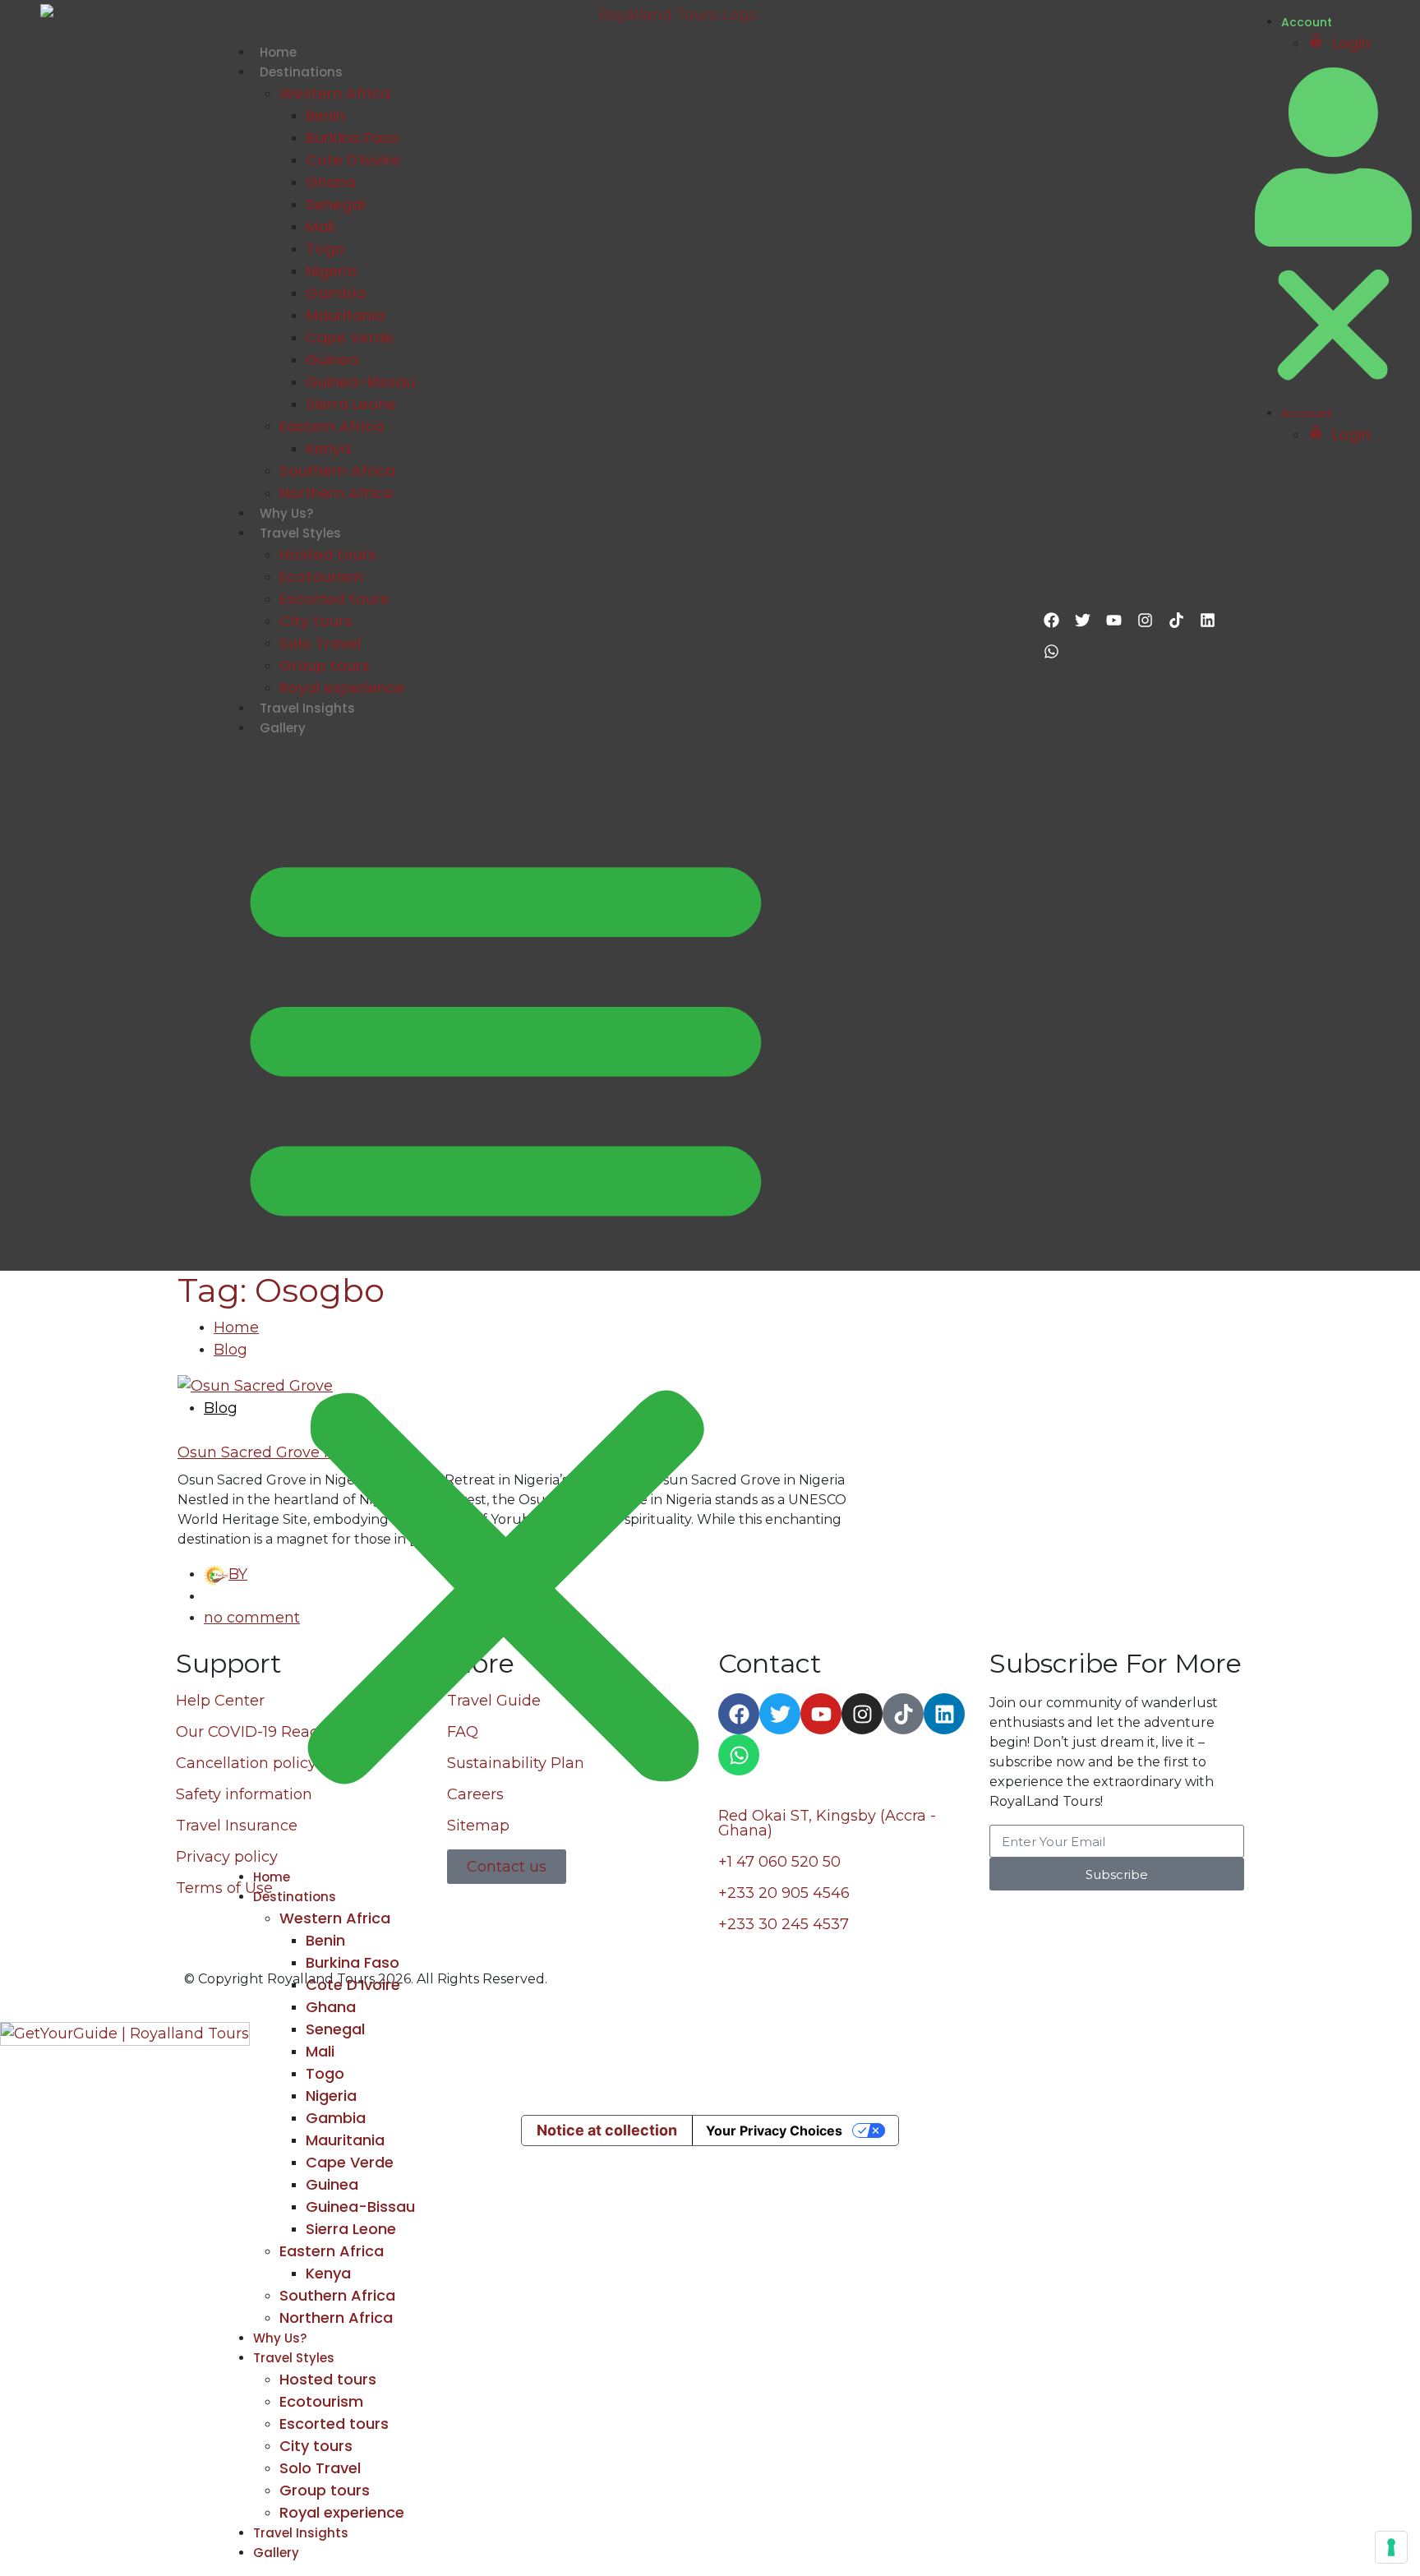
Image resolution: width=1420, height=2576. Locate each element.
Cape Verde (350, 337)
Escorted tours (334, 599)
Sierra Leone (351, 404)
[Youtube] (1113, 620)
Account (1307, 22)
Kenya (328, 448)
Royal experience (342, 688)
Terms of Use (224, 1888)
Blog (221, 1408)
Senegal (335, 204)
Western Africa (335, 93)
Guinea (332, 360)
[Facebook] (1051, 620)
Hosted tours (328, 554)
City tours (316, 621)
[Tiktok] (1176, 620)
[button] (506, 1309)
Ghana (331, 182)
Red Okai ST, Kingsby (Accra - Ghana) (827, 1823)
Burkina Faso (353, 138)
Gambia (336, 293)
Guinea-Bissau (360, 382)
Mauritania (345, 315)
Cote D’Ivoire (353, 160)
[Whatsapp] (1051, 651)
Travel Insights (307, 708)
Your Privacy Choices (774, 2131)
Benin (325, 115)
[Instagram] (1145, 620)
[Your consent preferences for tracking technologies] (1391, 2547)
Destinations (301, 72)
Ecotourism (321, 577)
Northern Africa (336, 493)
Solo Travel (320, 643)
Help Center (220, 1701)
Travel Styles (300, 533)
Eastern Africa (332, 426)
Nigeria (331, 271)
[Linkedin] (1207, 620)
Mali (320, 226)
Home (278, 52)
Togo (325, 249)
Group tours (325, 665)
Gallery (283, 728)
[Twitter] (1082, 620)
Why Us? (286, 513)
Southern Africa (337, 471)
